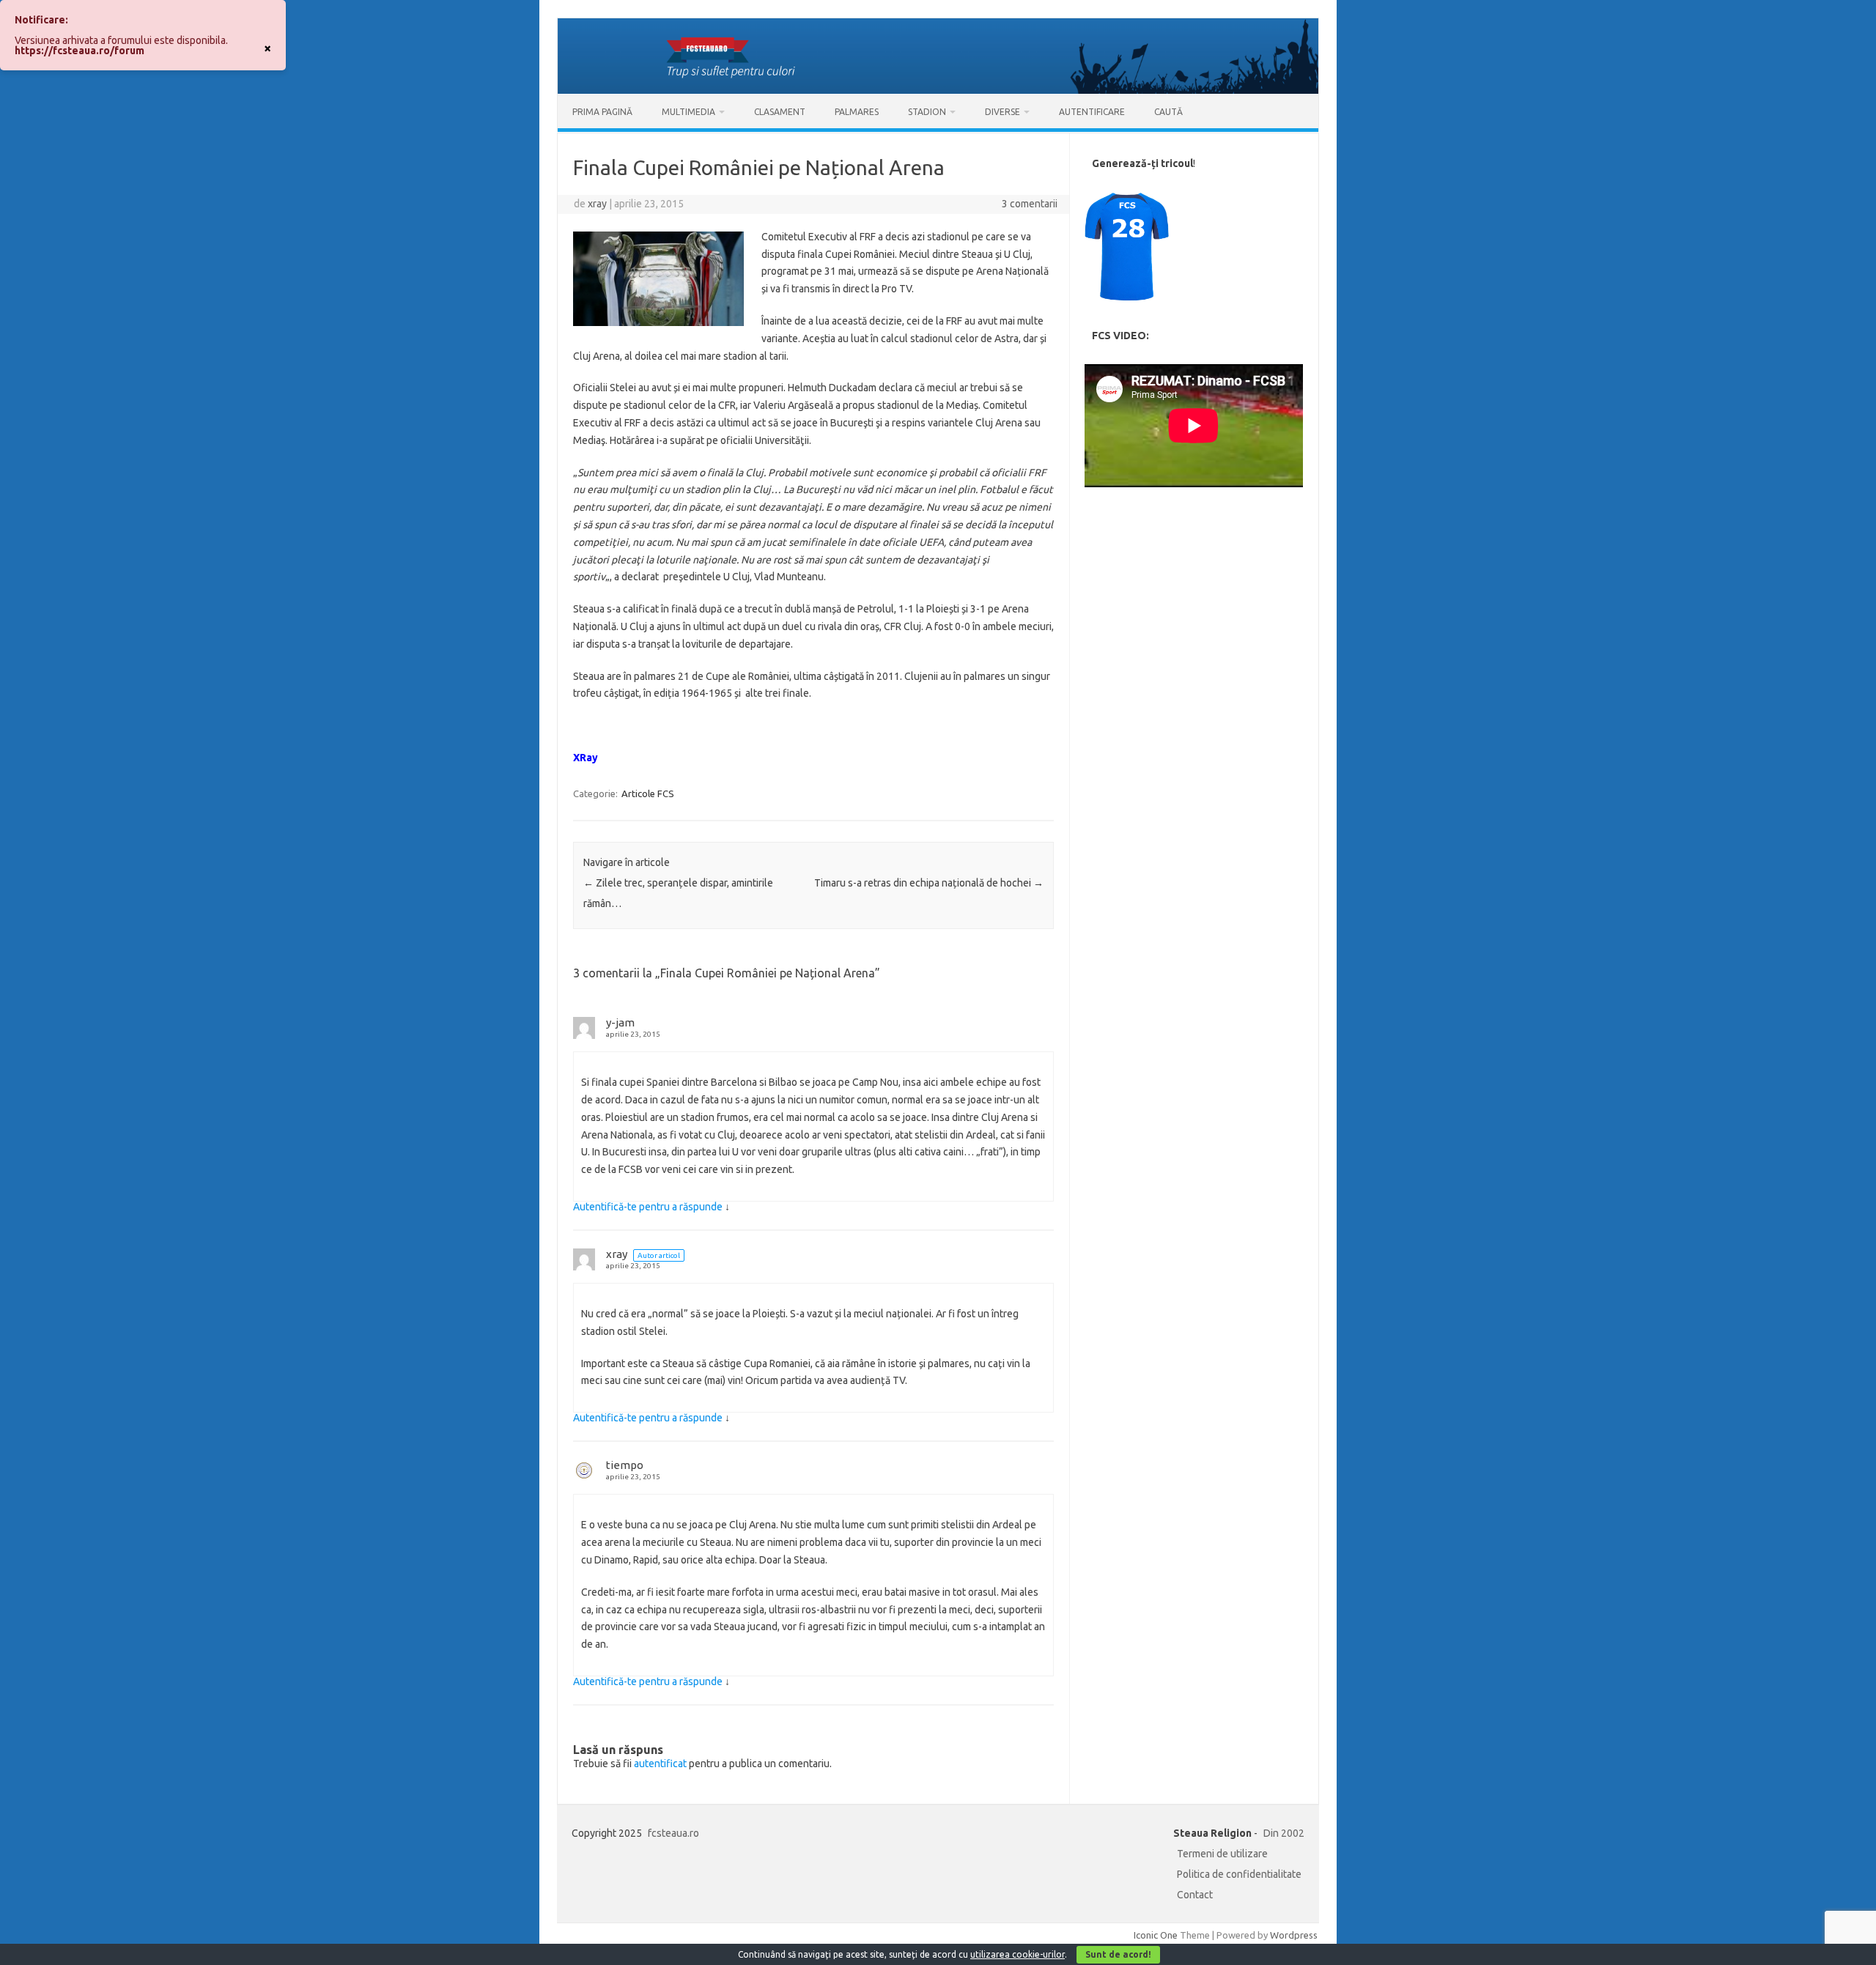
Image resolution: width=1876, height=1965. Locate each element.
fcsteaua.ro (673, 1833)
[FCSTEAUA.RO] (938, 90)
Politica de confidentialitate (1239, 1874)
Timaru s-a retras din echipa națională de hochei (929, 883)
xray (597, 204)
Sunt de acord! (1118, 1954)
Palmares (857, 112)
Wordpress (1294, 1935)
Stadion (927, 112)
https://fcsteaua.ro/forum (80, 51)
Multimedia (688, 112)
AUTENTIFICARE (1092, 112)
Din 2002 (1284, 1833)
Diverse (1002, 112)
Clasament (780, 112)
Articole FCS (648, 793)
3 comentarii (1030, 204)
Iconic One (1156, 1935)
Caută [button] (1168, 112)
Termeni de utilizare (1222, 1854)
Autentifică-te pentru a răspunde (648, 1207)
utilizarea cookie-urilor (1018, 1954)
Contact (1195, 1895)
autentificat (660, 1764)
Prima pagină (602, 112)
